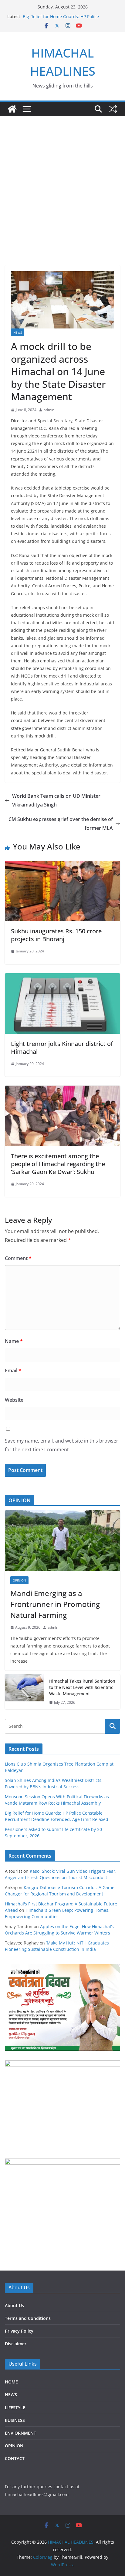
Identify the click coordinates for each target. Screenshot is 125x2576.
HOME (11, 2382)
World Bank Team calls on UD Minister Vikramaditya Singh (56, 800)
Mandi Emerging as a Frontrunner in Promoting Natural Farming (55, 1604)
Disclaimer (16, 2344)
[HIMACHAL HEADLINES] (12, 109)
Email (13, 1370)
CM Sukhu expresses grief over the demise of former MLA (61, 824)
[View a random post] (113, 109)
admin (49, 410)
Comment (18, 1258)
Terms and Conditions (28, 2318)
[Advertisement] (62, 182)
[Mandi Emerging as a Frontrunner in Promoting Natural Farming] (62, 1541)
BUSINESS (15, 2420)
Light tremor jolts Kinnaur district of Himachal (62, 1048)
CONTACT (15, 2458)
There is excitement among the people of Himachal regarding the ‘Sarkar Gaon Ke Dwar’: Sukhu (58, 1164)
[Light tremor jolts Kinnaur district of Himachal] (62, 978)
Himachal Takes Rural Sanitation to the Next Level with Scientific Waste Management (82, 1687)
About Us (14, 2306)
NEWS (18, 332)
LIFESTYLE (15, 2408)
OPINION (19, 1580)
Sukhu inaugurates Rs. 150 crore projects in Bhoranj (56, 935)
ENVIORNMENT (20, 2433)
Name (14, 1341)
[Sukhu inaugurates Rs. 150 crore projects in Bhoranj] (62, 865)
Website (14, 1400)
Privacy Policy (19, 2331)
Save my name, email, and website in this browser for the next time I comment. (62, 1445)
